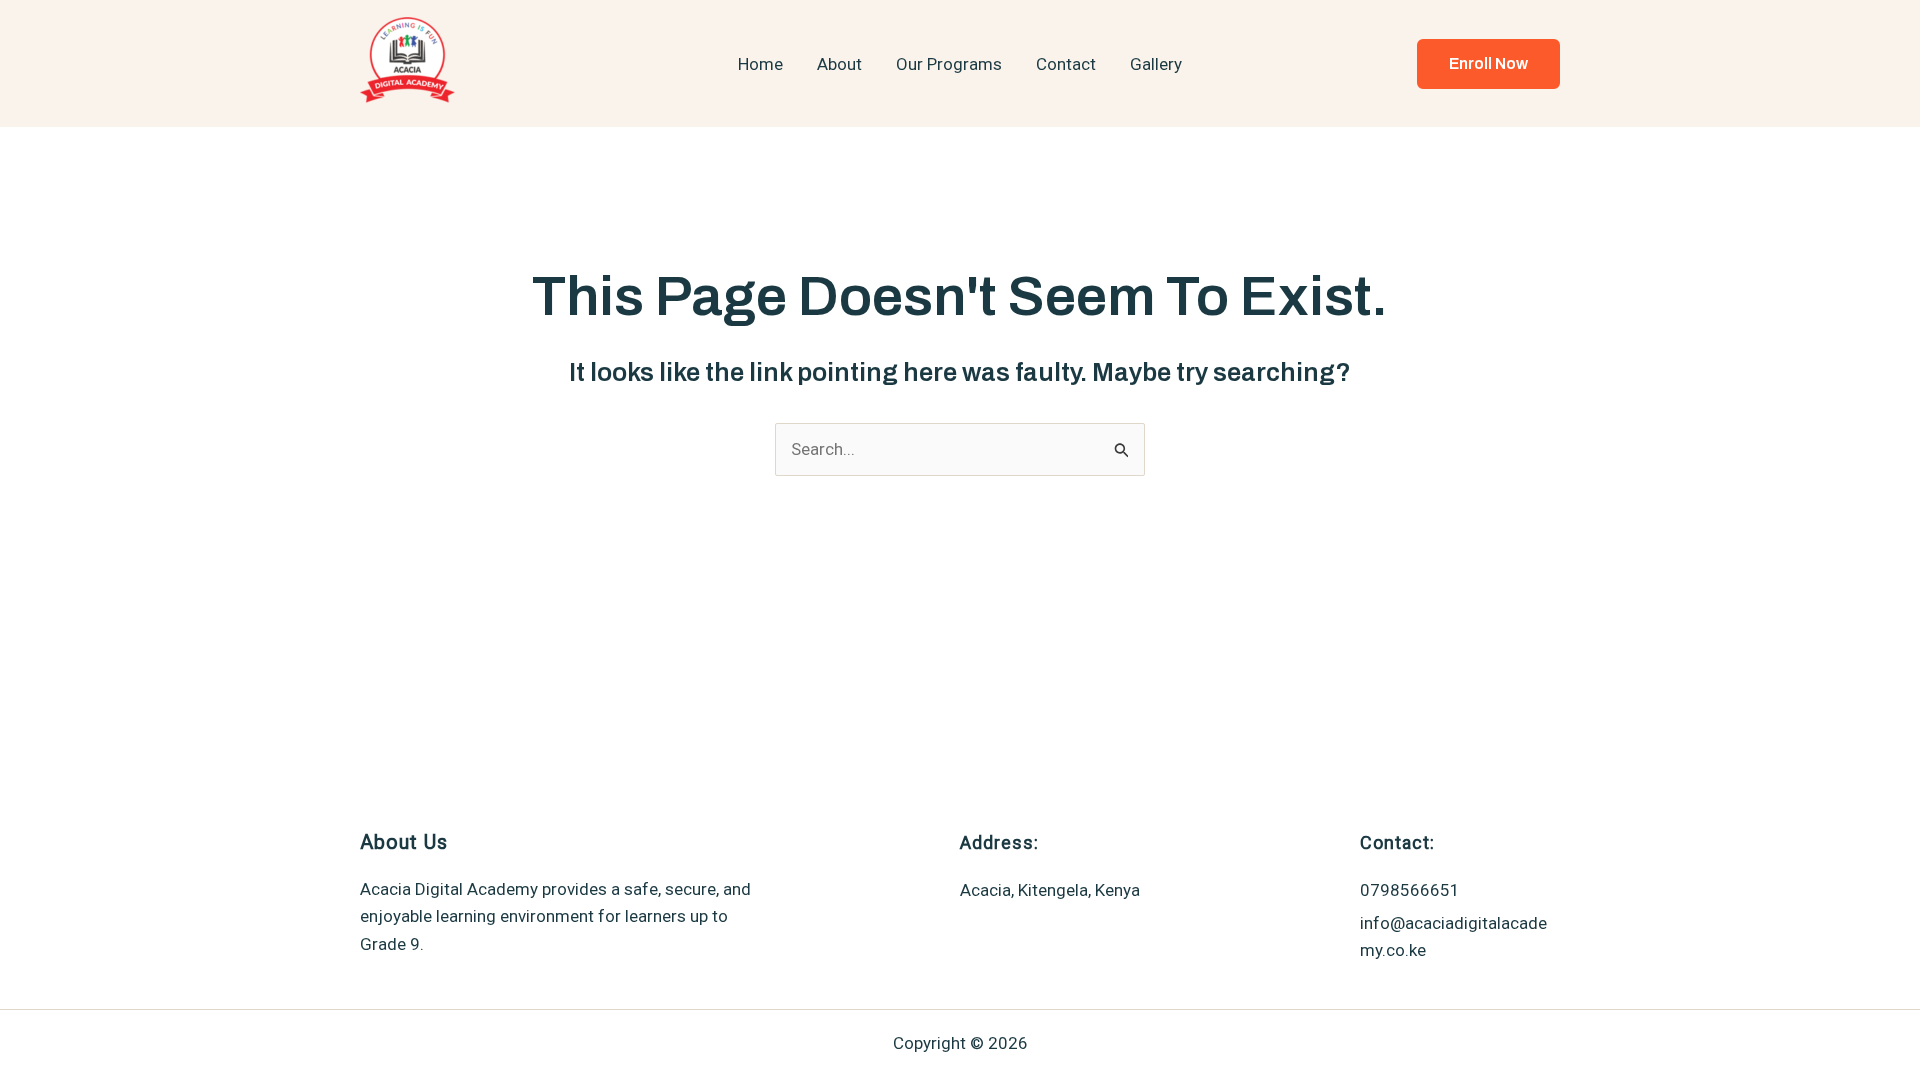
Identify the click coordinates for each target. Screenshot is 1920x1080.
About (839, 64)
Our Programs (949, 64)
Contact (1066, 64)
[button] (1488, 64)
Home (760, 64)
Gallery (1156, 64)
